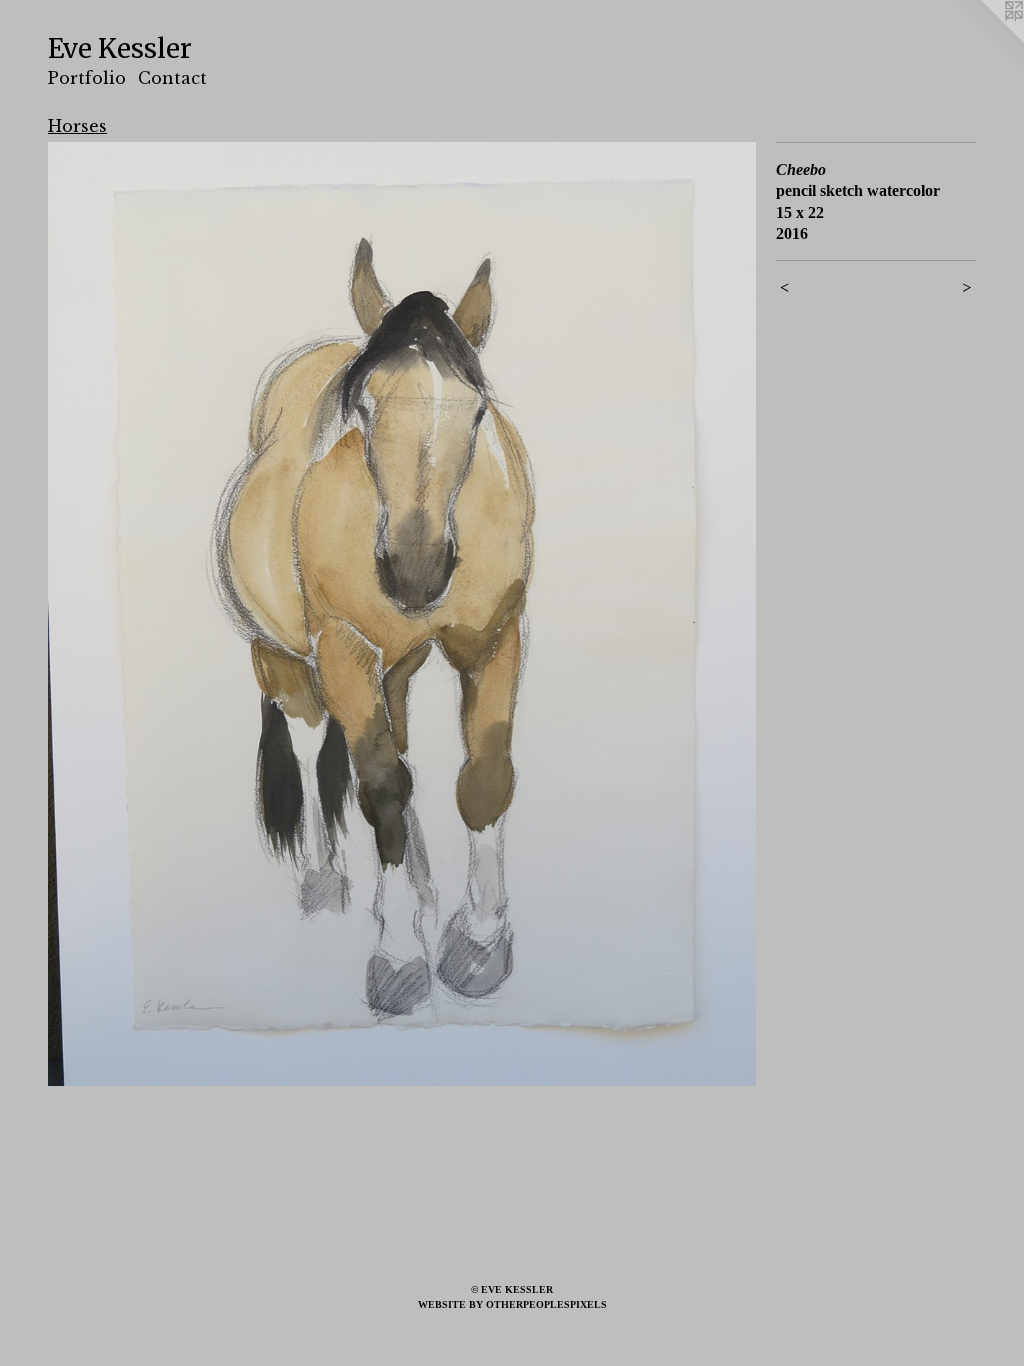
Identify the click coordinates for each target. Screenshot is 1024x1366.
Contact (172, 78)
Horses (77, 126)
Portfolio (87, 78)
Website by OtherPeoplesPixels (512, 1304)
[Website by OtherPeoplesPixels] (984, 40)
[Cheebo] (402, 614)
